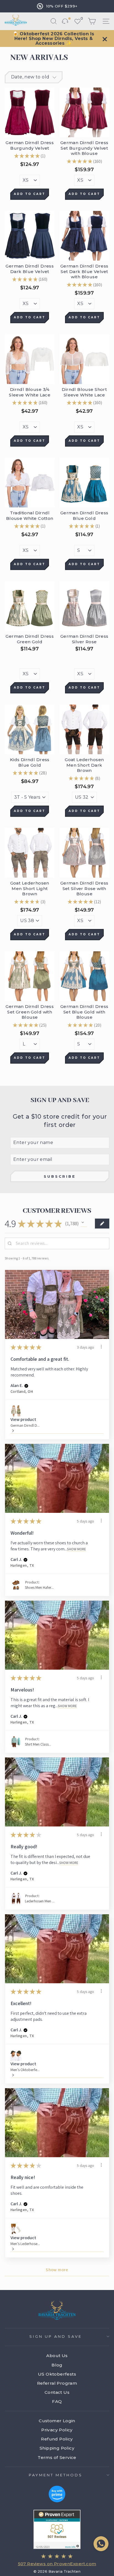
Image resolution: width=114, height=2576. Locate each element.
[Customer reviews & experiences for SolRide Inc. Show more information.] (57, 2529)
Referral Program (57, 2383)
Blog (57, 2365)
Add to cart (30, 194)
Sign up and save (56, 2336)
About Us (57, 2356)
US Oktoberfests (57, 2374)
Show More (77, 1549)
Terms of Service (57, 2457)
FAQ (57, 2401)
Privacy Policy (57, 2430)
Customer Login (57, 2421)
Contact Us (57, 2392)
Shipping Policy (57, 2448)
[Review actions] (101, 1347)
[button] (84, 1224)
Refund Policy (57, 2439)
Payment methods (56, 2475)
